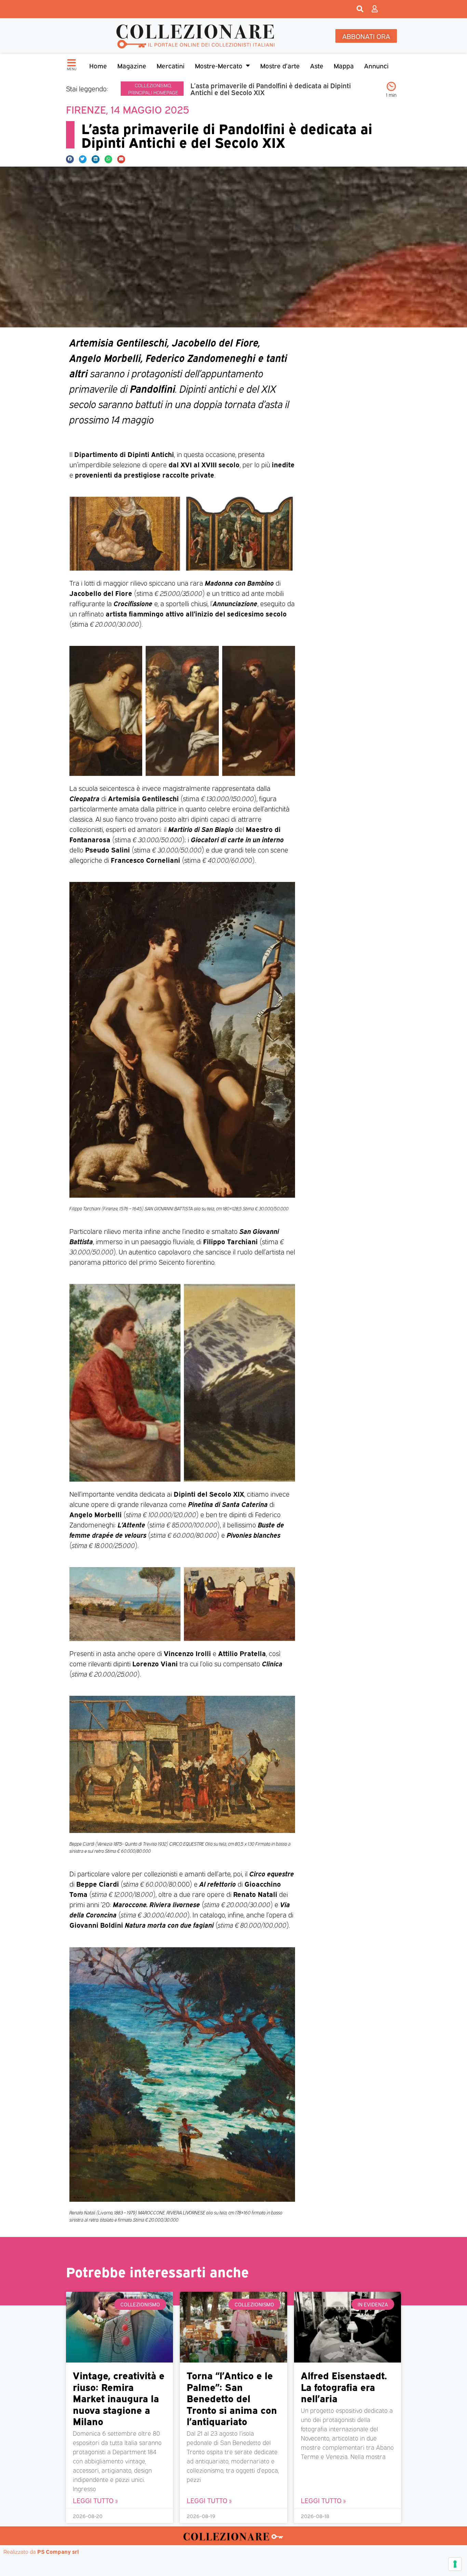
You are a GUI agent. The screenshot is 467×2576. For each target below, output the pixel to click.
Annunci (376, 65)
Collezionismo (153, 85)
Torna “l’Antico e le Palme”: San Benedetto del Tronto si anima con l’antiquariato (232, 2398)
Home (98, 65)
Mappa (344, 65)
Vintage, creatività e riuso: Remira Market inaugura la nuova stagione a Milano (119, 2398)
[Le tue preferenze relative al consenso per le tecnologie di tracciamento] (455, 2564)
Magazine (132, 65)
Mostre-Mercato (219, 65)
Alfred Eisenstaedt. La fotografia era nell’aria (344, 2386)
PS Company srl (58, 2551)
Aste (317, 65)
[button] (70, 159)
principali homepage (153, 92)
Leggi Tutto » (95, 2500)
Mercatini (171, 65)
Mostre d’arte (280, 65)
